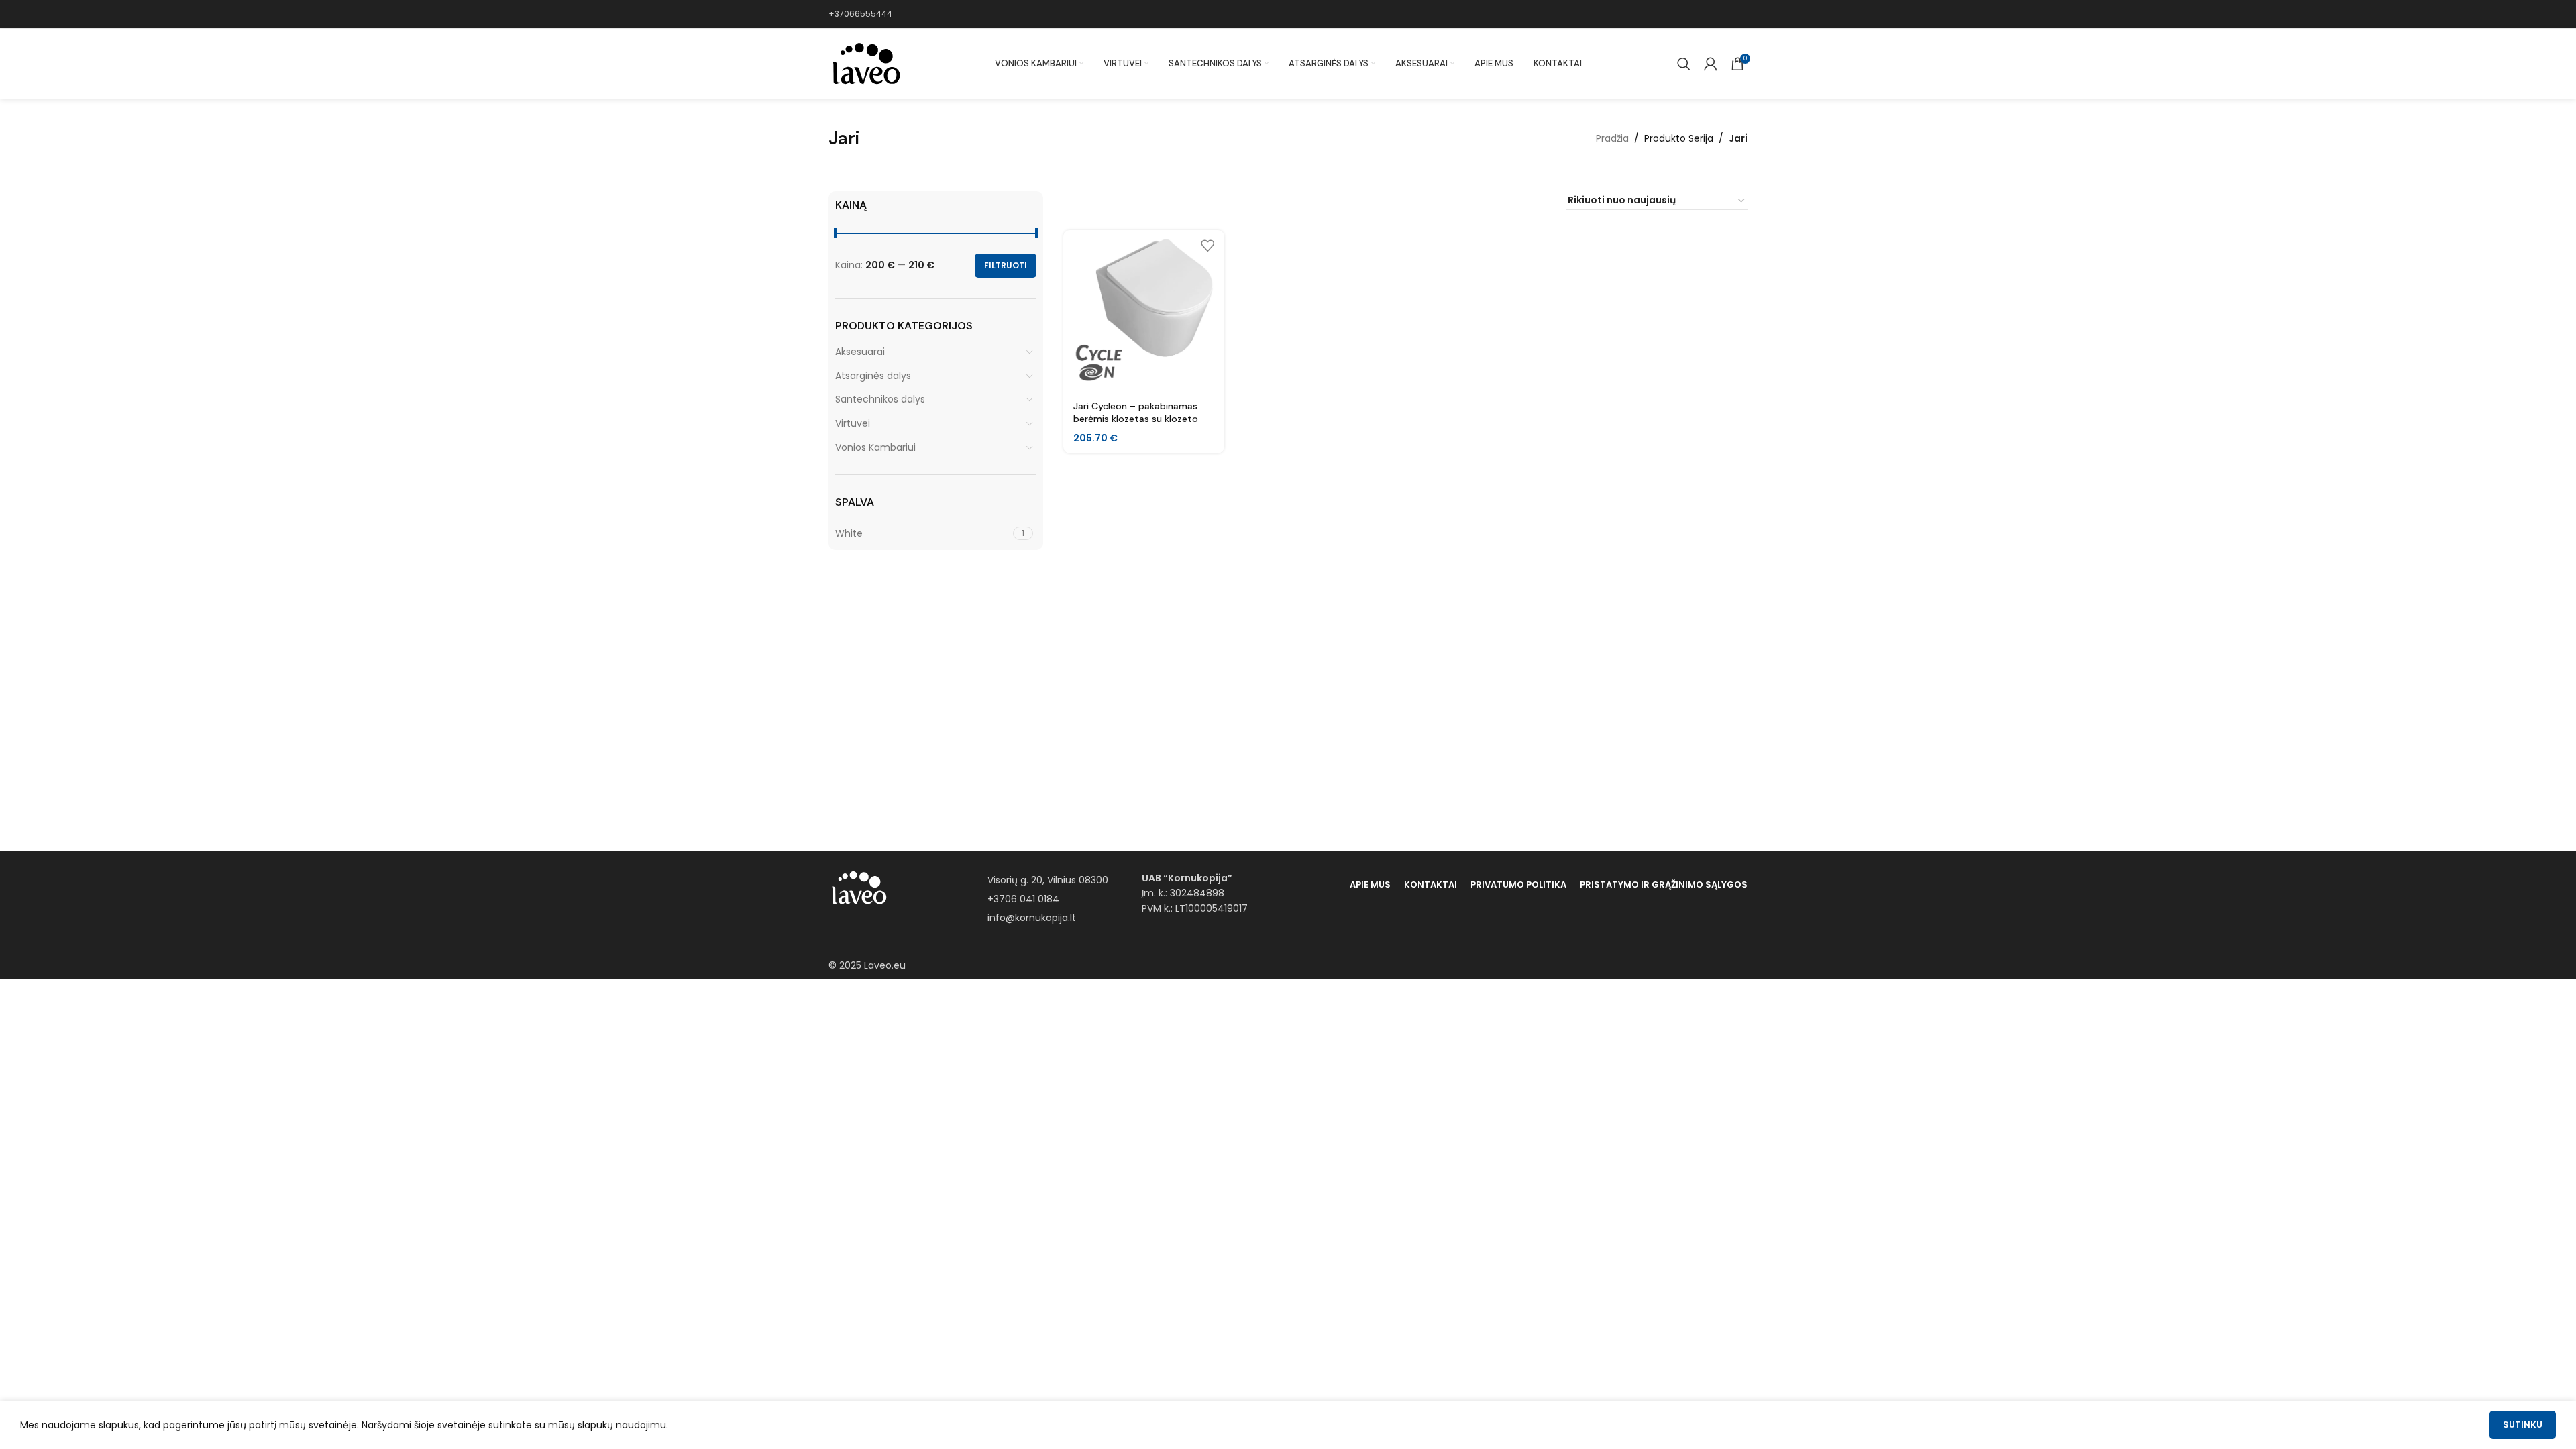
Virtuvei (853, 423)
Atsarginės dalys (873, 376)
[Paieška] (1684, 64)
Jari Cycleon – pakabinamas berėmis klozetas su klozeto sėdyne (1136, 419)
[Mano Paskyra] (1711, 64)
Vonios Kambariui (875, 447)
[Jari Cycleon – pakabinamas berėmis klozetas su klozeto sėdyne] (1144, 311)
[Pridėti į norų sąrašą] (1207, 245)
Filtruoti (1006, 265)
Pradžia (1612, 138)
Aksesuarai (860, 352)
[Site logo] (865, 63)
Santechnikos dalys (880, 399)
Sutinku (2523, 1425)
